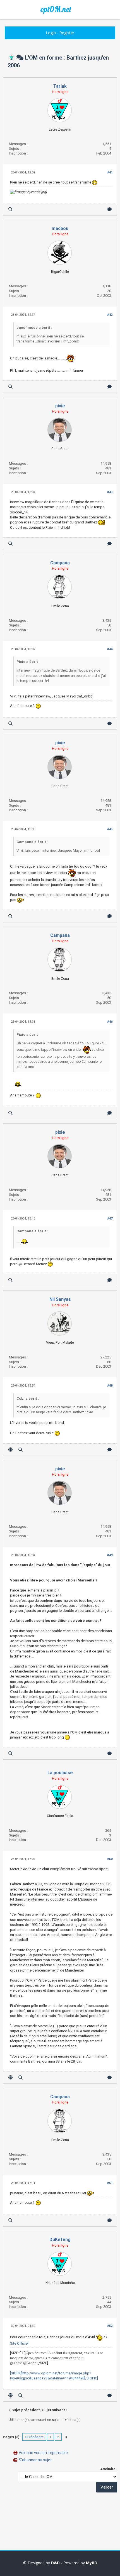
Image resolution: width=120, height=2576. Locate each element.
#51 (110, 2183)
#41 (110, 172)
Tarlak (60, 86)
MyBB (91, 2563)
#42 (110, 315)
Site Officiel (19, 2343)
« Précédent (34, 2437)
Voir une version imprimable (43, 2453)
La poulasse (60, 1773)
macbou (60, 228)
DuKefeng (60, 2240)
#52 (110, 2326)
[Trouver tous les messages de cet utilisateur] (10, 209)
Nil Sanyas (60, 1299)
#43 (110, 492)
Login (51, 33)
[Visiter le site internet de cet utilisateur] (10, 1450)
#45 (110, 829)
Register (67, 33)
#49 (110, 1555)
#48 (110, 1386)
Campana (60, 563)
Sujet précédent (26, 2410)
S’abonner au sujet (35, 2460)
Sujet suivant (53, 2410)
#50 (110, 1859)
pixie (60, 406)
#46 (110, 1022)
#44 (110, 649)
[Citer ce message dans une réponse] (110, 209)
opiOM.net (56, 9)
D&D (55, 2563)
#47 (110, 1219)
